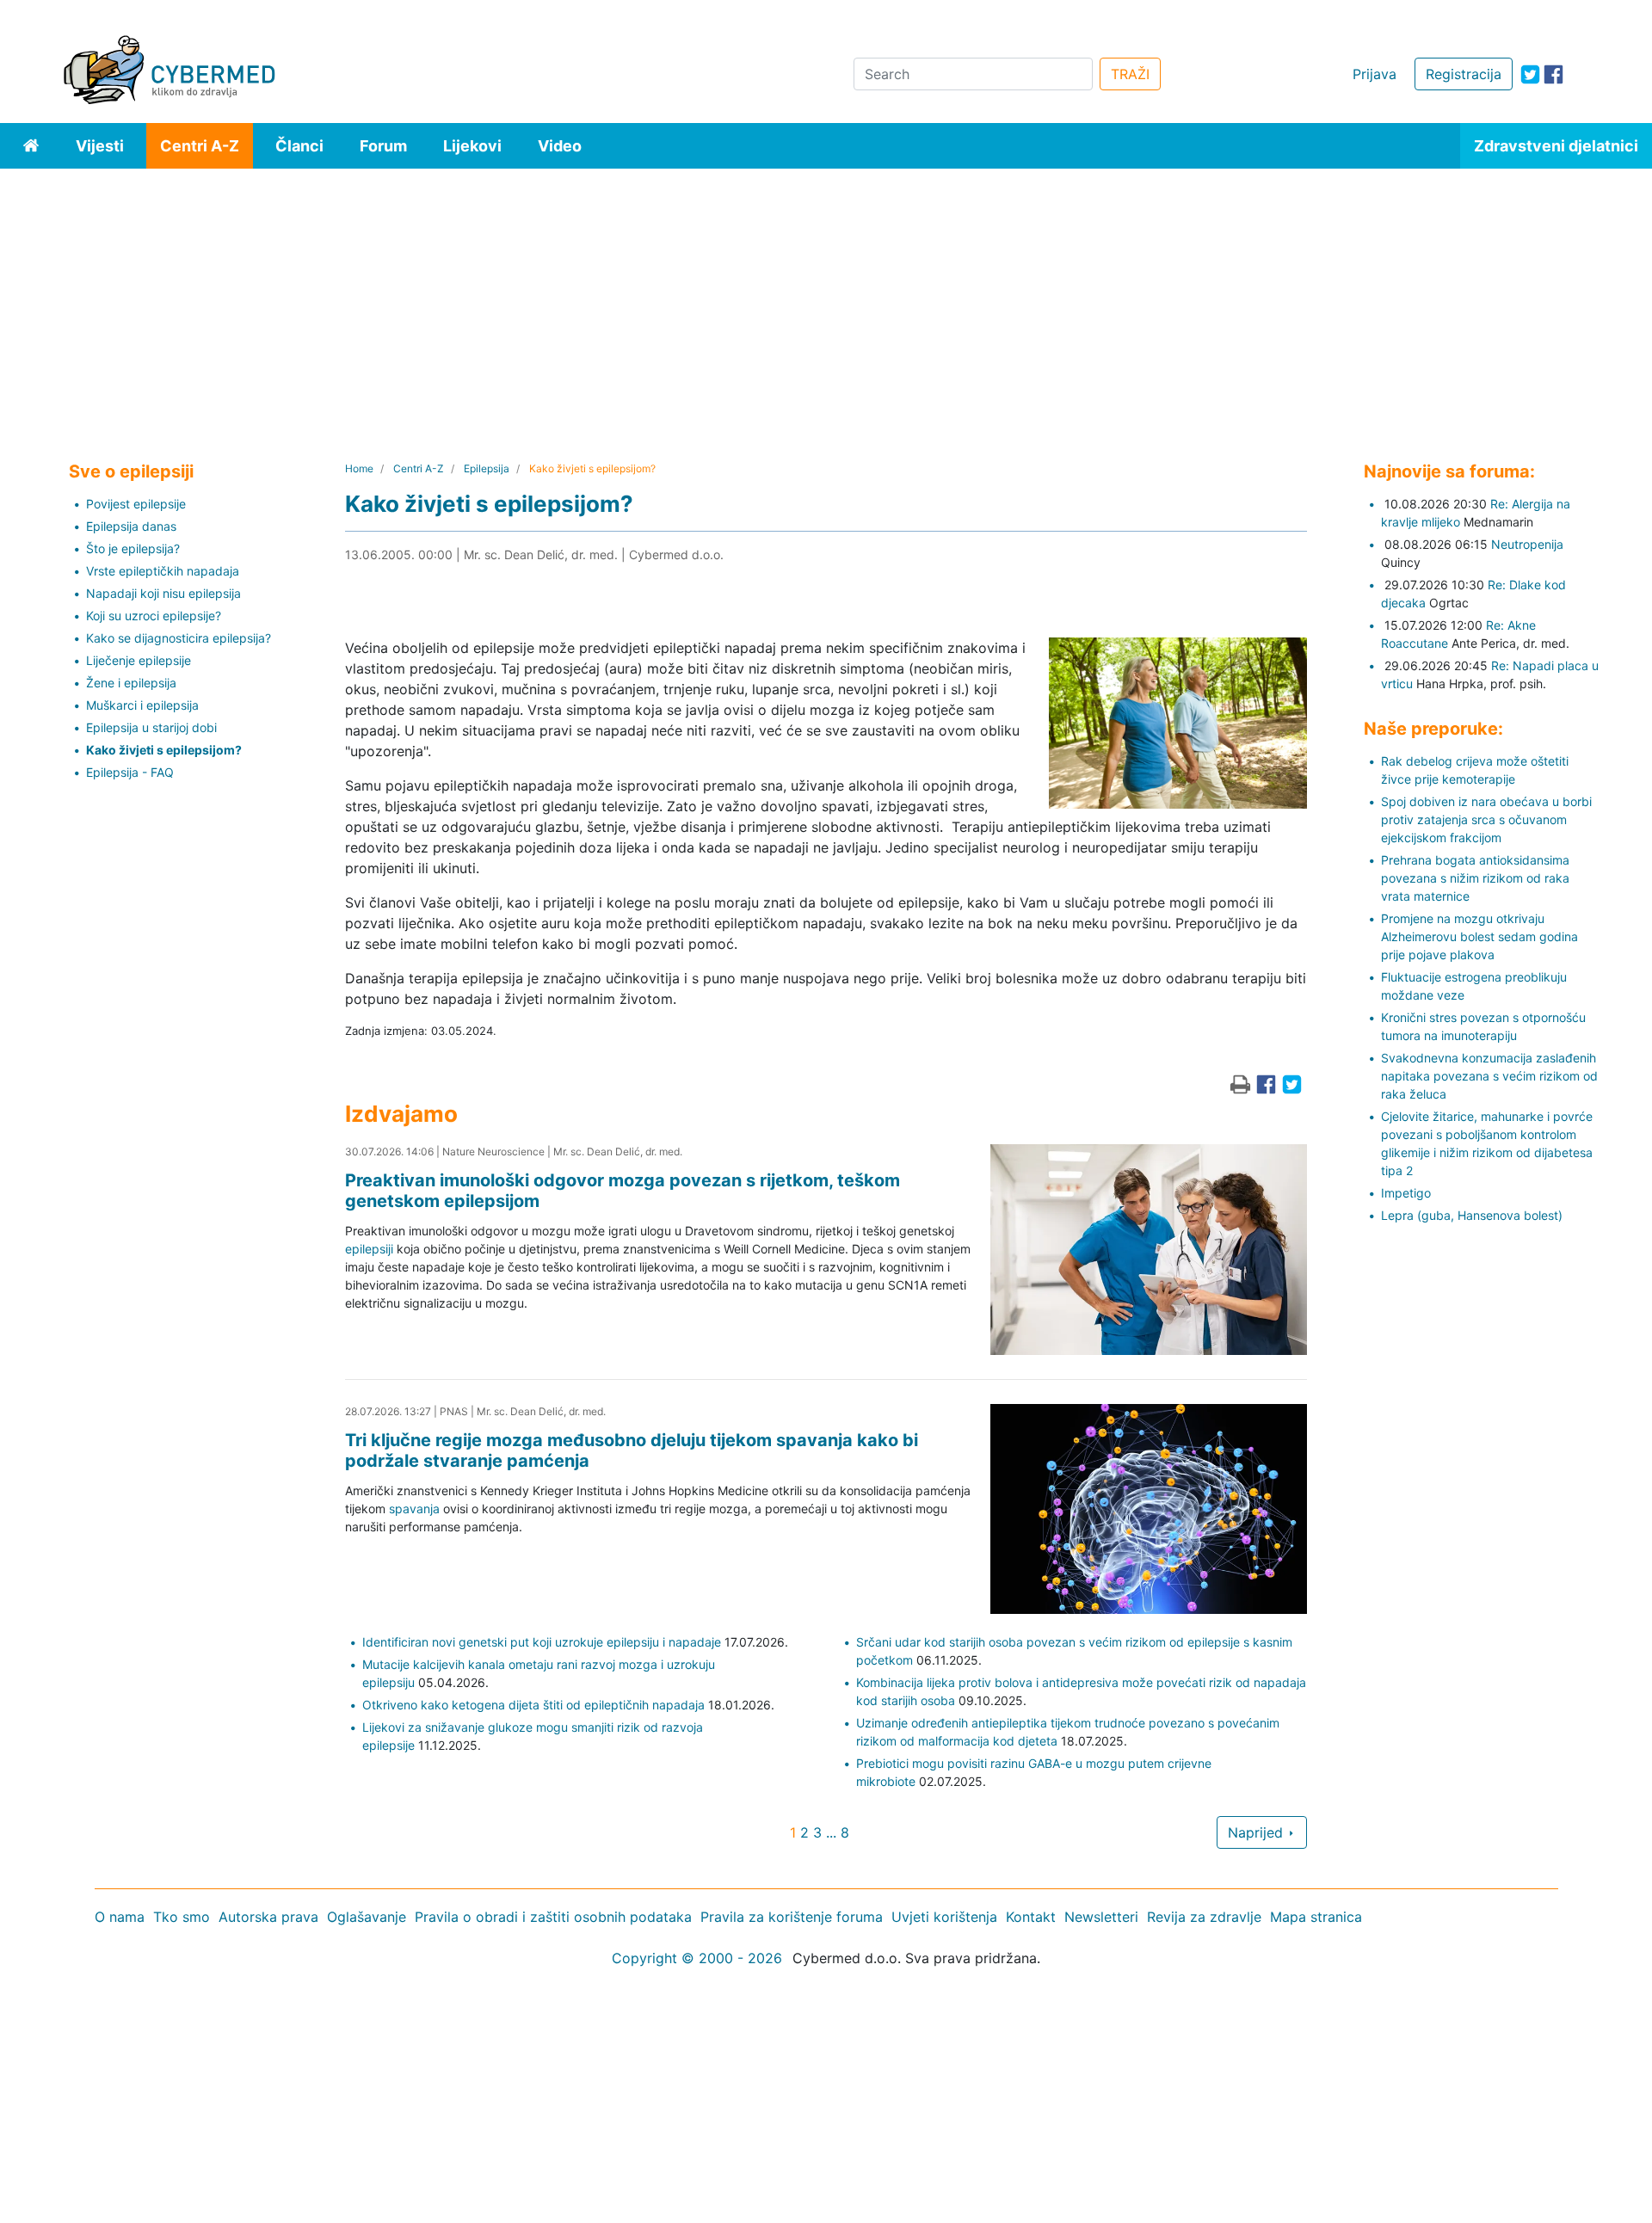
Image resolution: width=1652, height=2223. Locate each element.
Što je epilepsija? (133, 548)
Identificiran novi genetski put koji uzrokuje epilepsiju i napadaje (542, 1642)
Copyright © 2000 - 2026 (697, 1958)
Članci (299, 146)
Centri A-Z (200, 146)
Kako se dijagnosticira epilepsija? (179, 638)
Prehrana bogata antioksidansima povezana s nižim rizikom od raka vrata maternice (1475, 878)
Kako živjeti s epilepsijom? (164, 750)
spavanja (414, 1509)
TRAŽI (1130, 74)
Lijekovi (472, 146)
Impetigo (1406, 1193)
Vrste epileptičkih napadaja (163, 571)
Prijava (1375, 74)
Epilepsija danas (131, 526)
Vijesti (100, 146)
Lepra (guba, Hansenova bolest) (1472, 1215)
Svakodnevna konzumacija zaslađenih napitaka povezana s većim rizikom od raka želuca (1489, 1076)
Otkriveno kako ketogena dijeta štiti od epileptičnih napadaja (533, 1705)
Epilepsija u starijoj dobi (151, 727)
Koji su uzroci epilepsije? (154, 616)
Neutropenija (1527, 544)
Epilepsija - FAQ (130, 772)
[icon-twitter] (1530, 74)
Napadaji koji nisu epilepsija (163, 593)
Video (560, 146)
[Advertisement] (826, 298)
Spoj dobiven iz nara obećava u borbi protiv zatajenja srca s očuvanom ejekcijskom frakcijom (1486, 819)
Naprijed (1257, 1832)
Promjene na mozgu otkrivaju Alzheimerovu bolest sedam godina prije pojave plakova (1479, 936)
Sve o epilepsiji (131, 471)
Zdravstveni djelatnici (1556, 146)
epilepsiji (369, 1249)
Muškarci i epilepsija (142, 705)
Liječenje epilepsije (139, 660)
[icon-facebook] (1553, 74)
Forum (383, 146)
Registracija (1464, 74)
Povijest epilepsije (136, 504)
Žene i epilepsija (131, 683)
